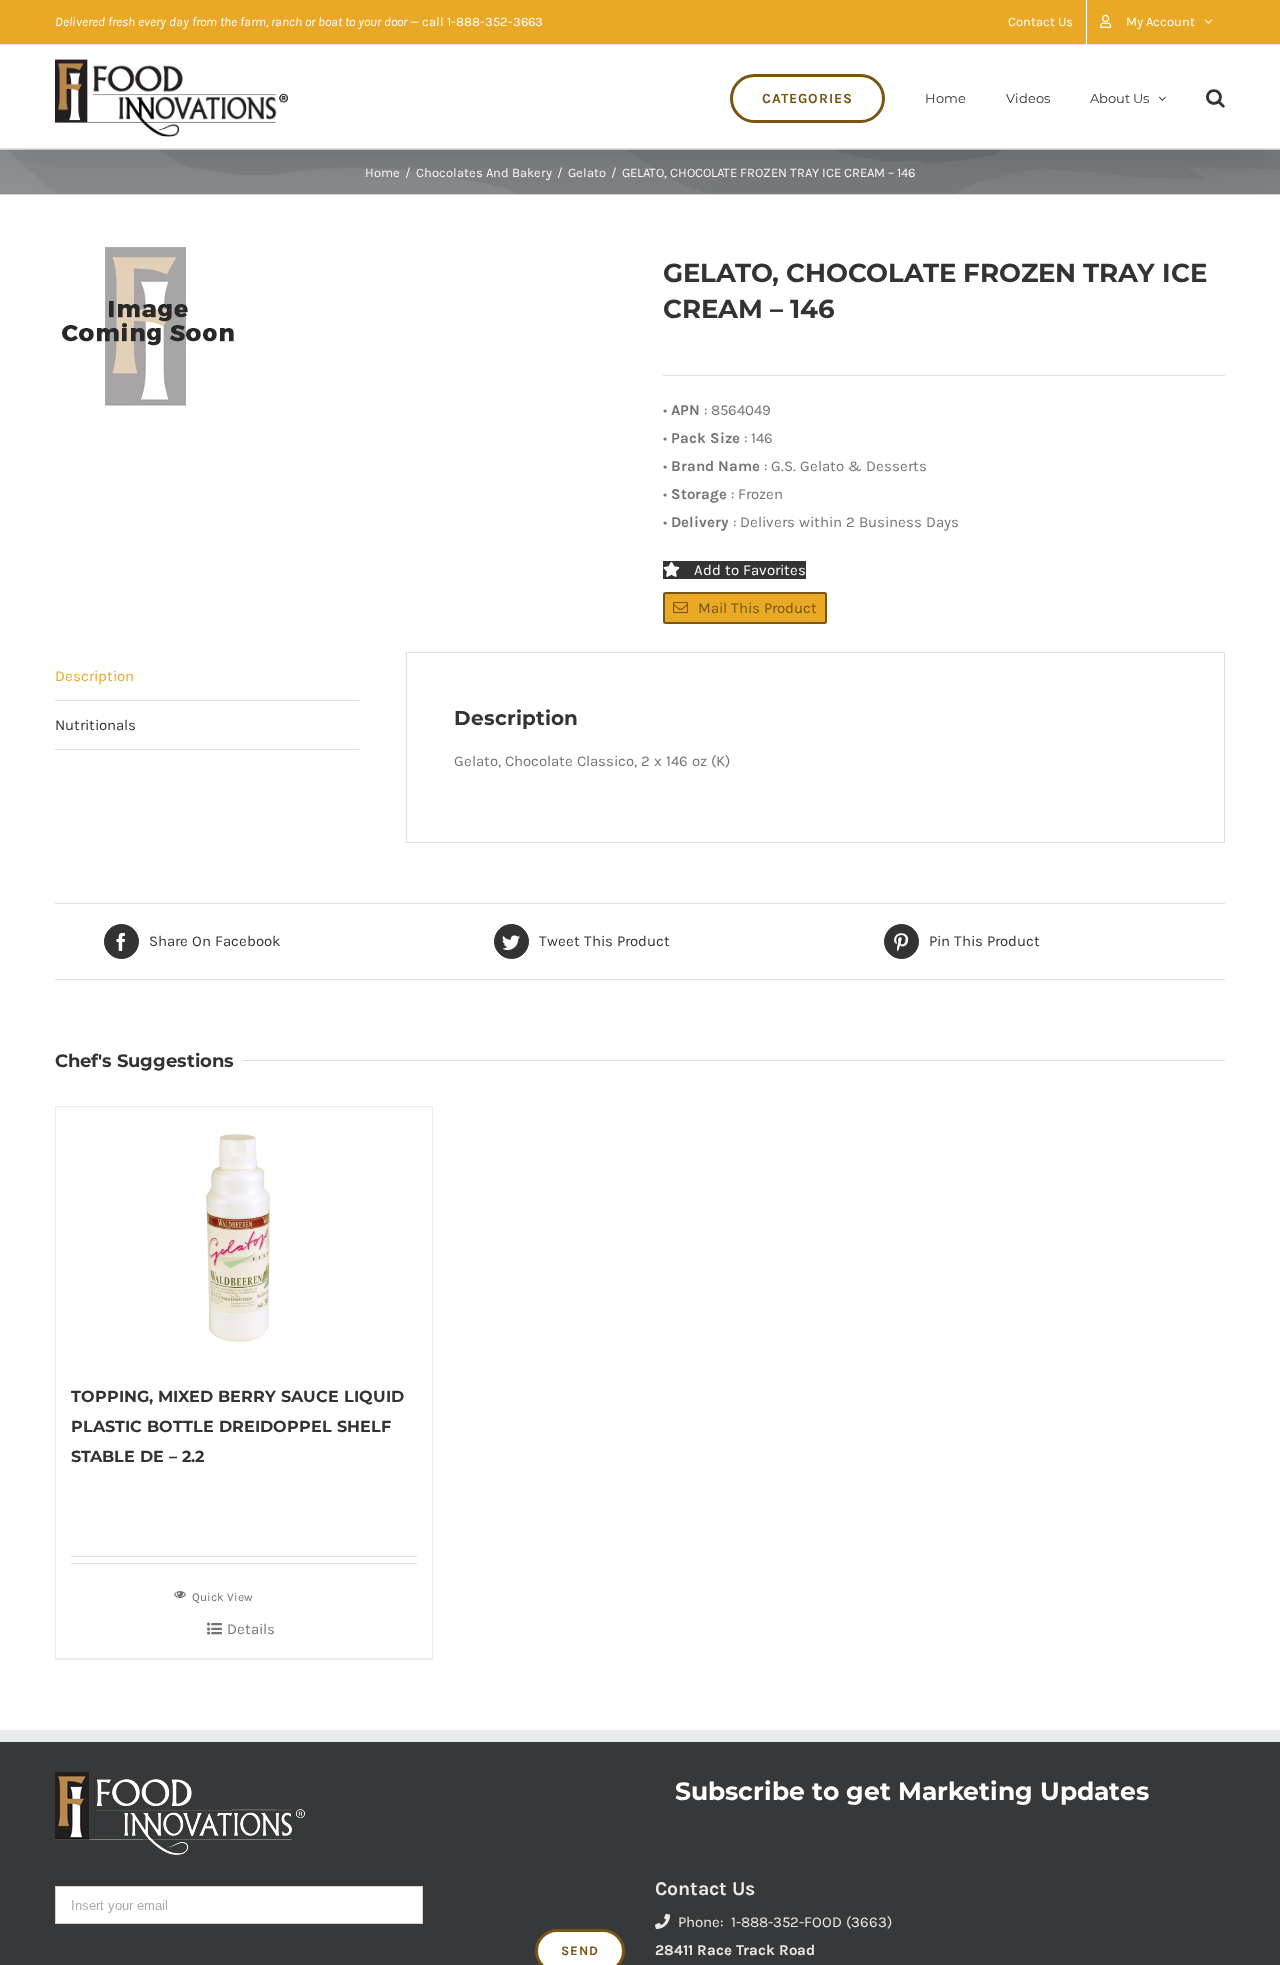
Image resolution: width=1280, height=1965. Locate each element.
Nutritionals (95, 725)
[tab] (207, 676)
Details (251, 1629)
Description (94, 676)
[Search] (1215, 96)
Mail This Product (757, 608)
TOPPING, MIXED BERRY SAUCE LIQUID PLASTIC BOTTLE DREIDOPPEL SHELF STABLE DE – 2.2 (237, 1426)
